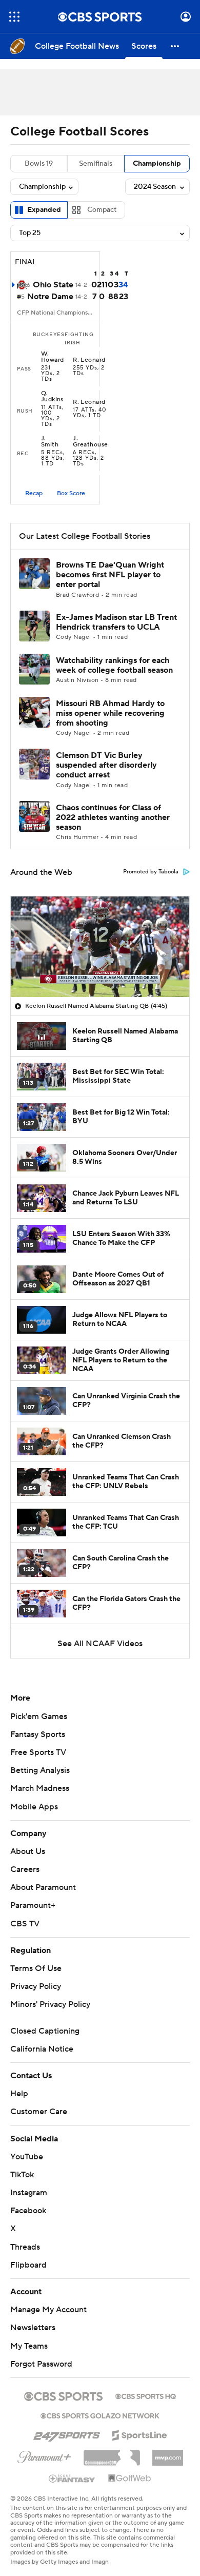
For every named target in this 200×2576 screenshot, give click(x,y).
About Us (28, 1851)
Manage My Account (48, 2310)
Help (19, 2094)
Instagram (29, 2193)
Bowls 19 (39, 164)
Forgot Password (41, 2364)
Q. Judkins (52, 397)
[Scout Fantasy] (72, 2478)
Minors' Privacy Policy (50, 2004)
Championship (157, 164)
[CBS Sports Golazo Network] (100, 2415)
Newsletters (33, 2328)
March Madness (40, 1788)
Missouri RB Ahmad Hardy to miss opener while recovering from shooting (110, 713)
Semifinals (96, 164)
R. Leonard (89, 360)
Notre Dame (50, 297)
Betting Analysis (40, 1770)
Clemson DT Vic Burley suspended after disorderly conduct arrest (106, 765)
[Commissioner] (112, 2454)
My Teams (29, 2346)
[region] (100, 947)
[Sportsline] (140, 2434)
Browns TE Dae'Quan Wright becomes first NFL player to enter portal (110, 575)
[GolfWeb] (130, 2479)
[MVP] (168, 2454)
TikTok (22, 2175)
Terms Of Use (36, 1968)
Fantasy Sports (38, 1734)
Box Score (71, 493)
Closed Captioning (45, 2031)
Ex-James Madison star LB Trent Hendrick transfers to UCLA (116, 622)
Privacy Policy (36, 1986)
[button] (14, 17)
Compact (102, 210)
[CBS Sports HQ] (146, 2395)
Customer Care (39, 2112)
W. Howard (53, 357)
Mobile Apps (34, 1807)
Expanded (44, 210)
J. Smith (50, 442)
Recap (34, 493)
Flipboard (28, 2265)
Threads (25, 2247)
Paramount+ (33, 1905)
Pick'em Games (39, 1716)
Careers (25, 1869)
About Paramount (43, 1887)
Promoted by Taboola (151, 872)
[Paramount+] (44, 2455)
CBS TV (25, 1924)
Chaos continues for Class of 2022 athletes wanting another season (113, 817)
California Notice (42, 2049)
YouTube (27, 2157)
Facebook (28, 2211)
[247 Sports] (67, 2433)
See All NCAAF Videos (100, 1644)
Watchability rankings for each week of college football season (114, 665)
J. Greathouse (91, 442)
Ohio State (53, 285)
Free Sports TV (38, 1752)
